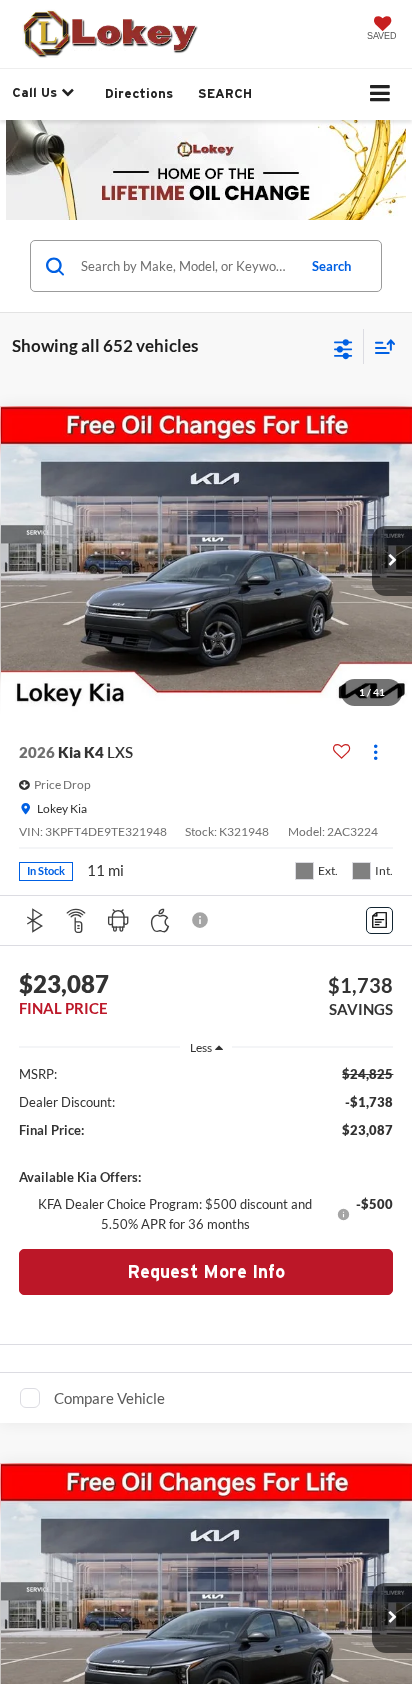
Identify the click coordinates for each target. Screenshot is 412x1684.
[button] (392, 561)
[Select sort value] (380, 346)
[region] (206, 1149)
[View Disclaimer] (202, 920)
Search (331, 266)
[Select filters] (343, 347)
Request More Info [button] (206, 1271)
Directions (139, 93)
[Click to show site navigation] (380, 94)
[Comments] (379, 920)
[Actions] (375, 752)
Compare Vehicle (109, 1398)
